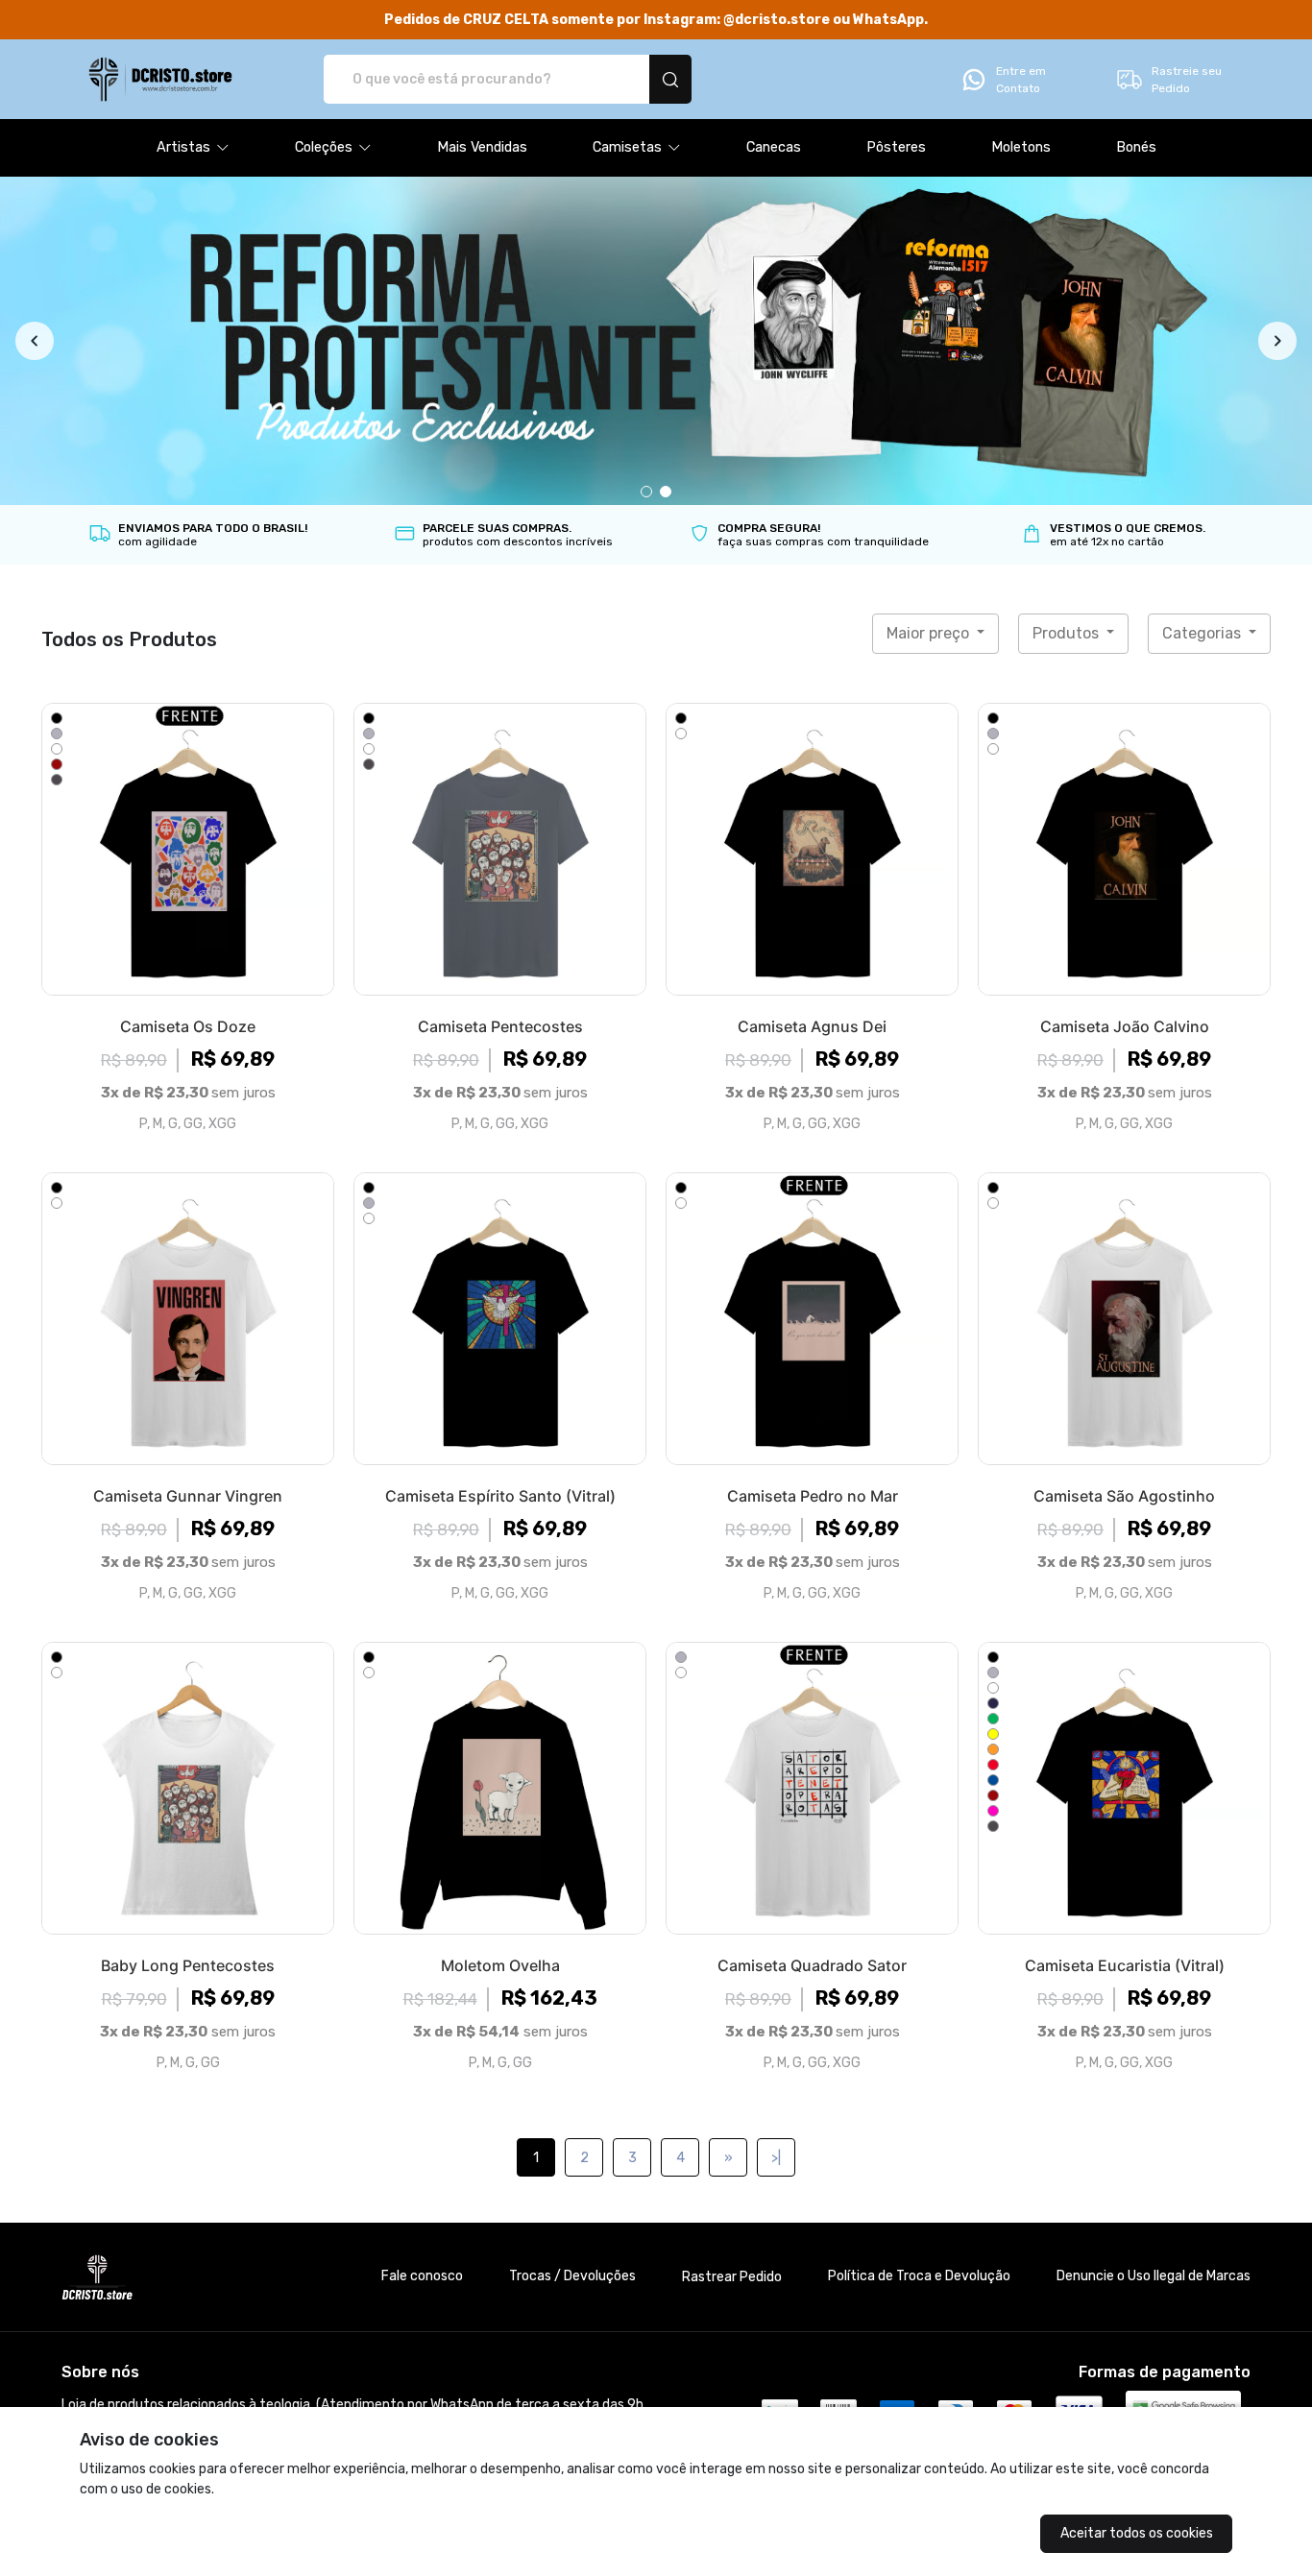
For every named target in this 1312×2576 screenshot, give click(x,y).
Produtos (1068, 633)
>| (776, 2158)
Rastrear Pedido (732, 2277)
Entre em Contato (1021, 80)
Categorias (1203, 633)
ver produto (188, 849)
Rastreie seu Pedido (1187, 80)
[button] (193, 148)
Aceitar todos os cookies (1137, 2533)
